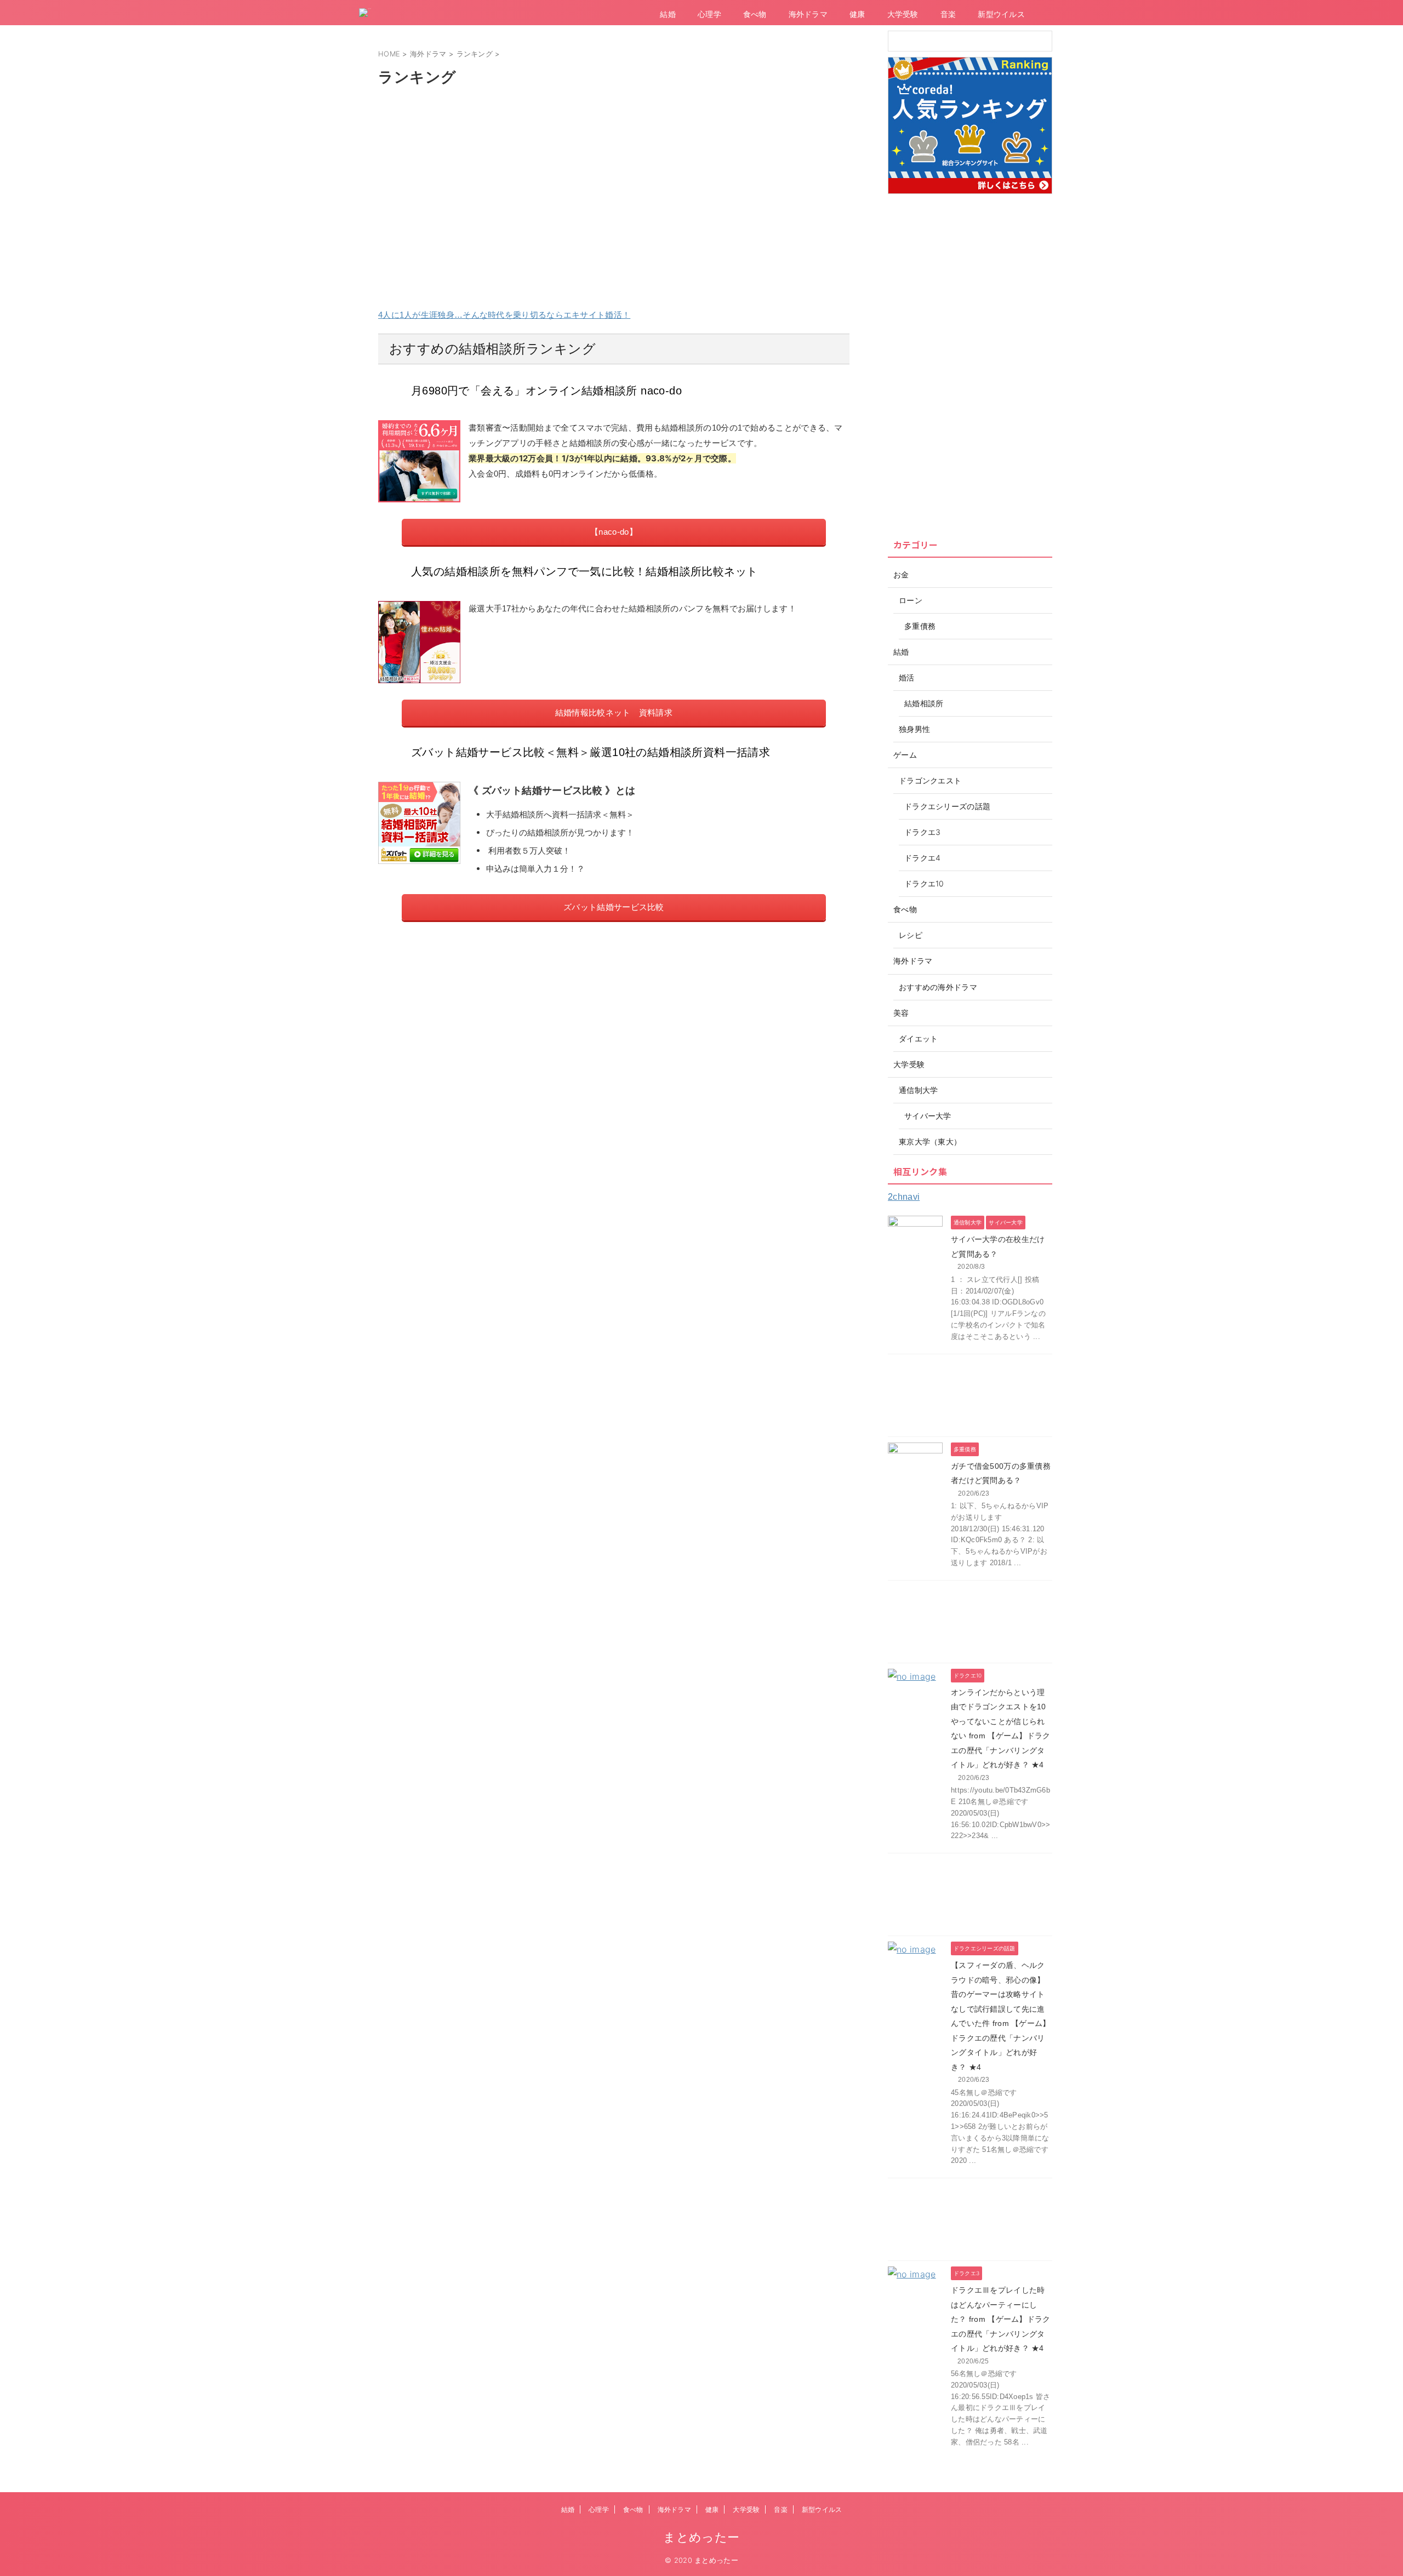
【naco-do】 (614, 532)
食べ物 (755, 14)
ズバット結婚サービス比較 (614, 907)
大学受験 (903, 14)
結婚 (668, 14)
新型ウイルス (1001, 14)
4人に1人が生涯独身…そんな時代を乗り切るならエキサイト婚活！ (504, 315)
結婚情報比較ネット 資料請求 (614, 712)
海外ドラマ (808, 14)
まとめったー (701, 2537)
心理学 (709, 14)
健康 (857, 14)
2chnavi (904, 1197)
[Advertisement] (614, 176)
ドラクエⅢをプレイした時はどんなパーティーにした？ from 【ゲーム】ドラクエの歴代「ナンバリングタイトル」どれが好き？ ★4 (1001, 2319)
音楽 (948, 14)
